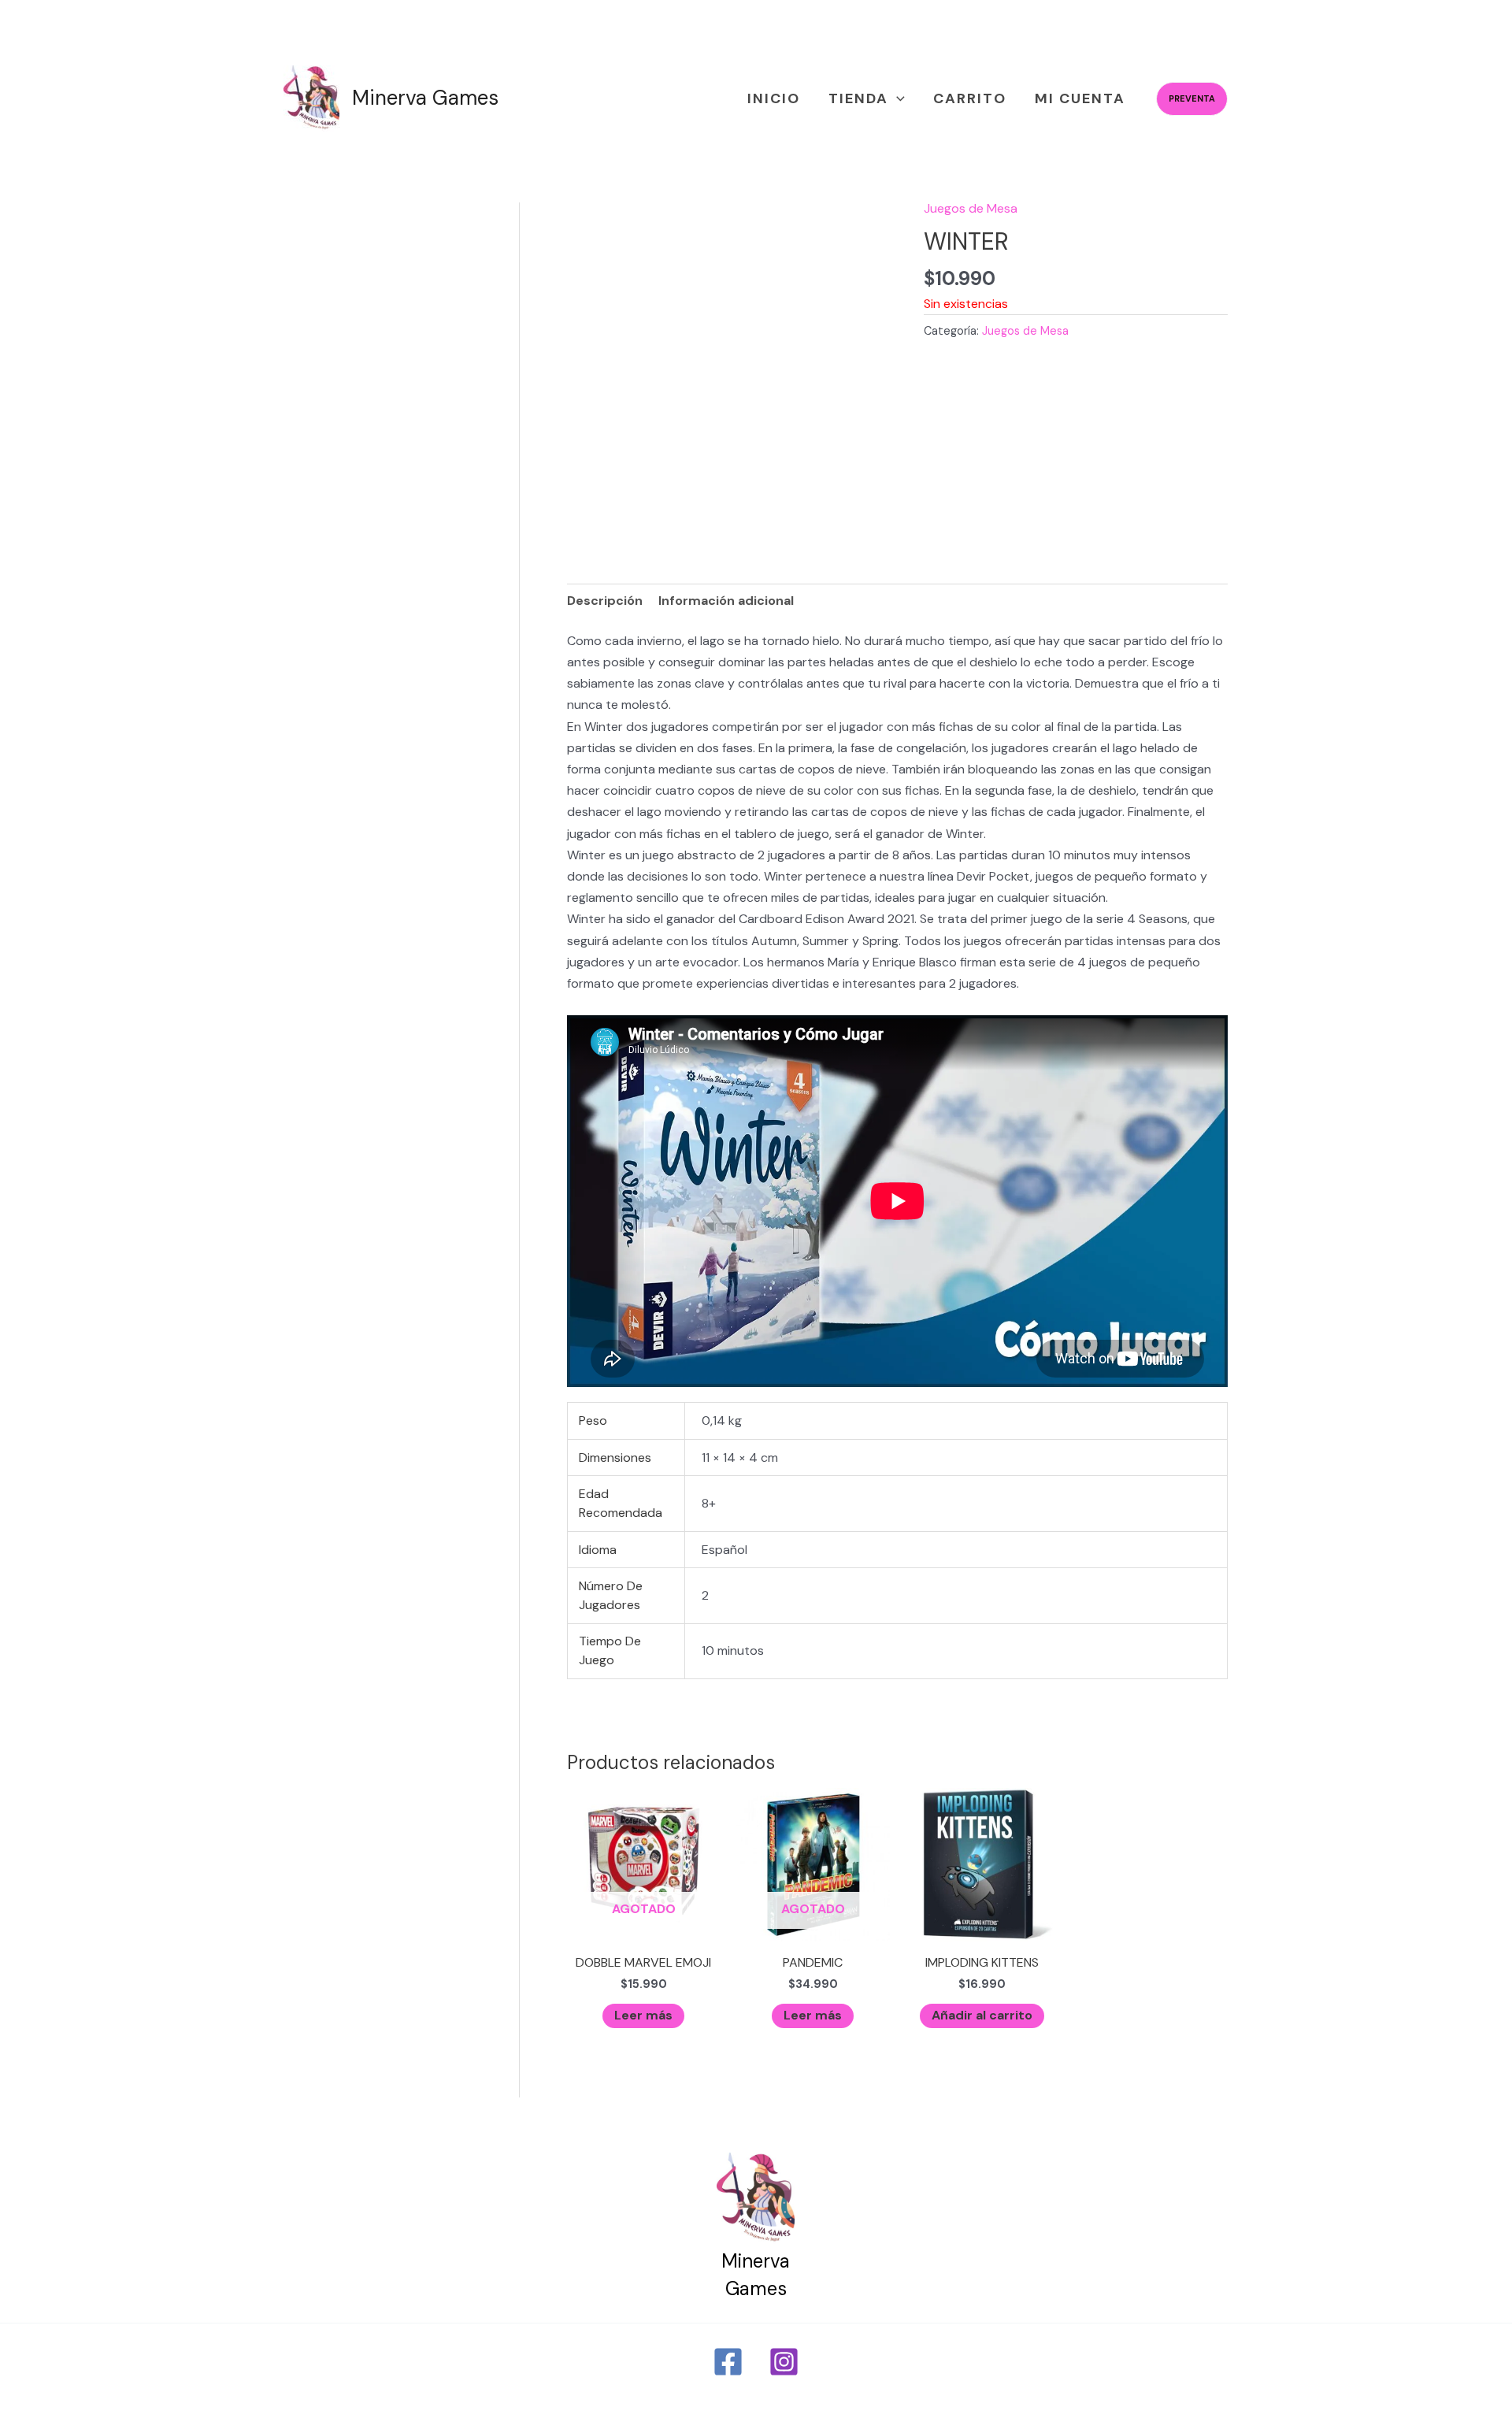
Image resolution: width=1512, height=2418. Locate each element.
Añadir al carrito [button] (982, 2015)
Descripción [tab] (605, 601)
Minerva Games (425, 98)
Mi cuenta (1080, 98)
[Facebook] (728, 2362)
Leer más (643, 2015)
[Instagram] (784, 2362)
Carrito (970, 98)
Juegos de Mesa (971, 208)
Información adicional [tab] (726, 601)
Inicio (774, 98)
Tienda (858, 98)
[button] (897, 99)
